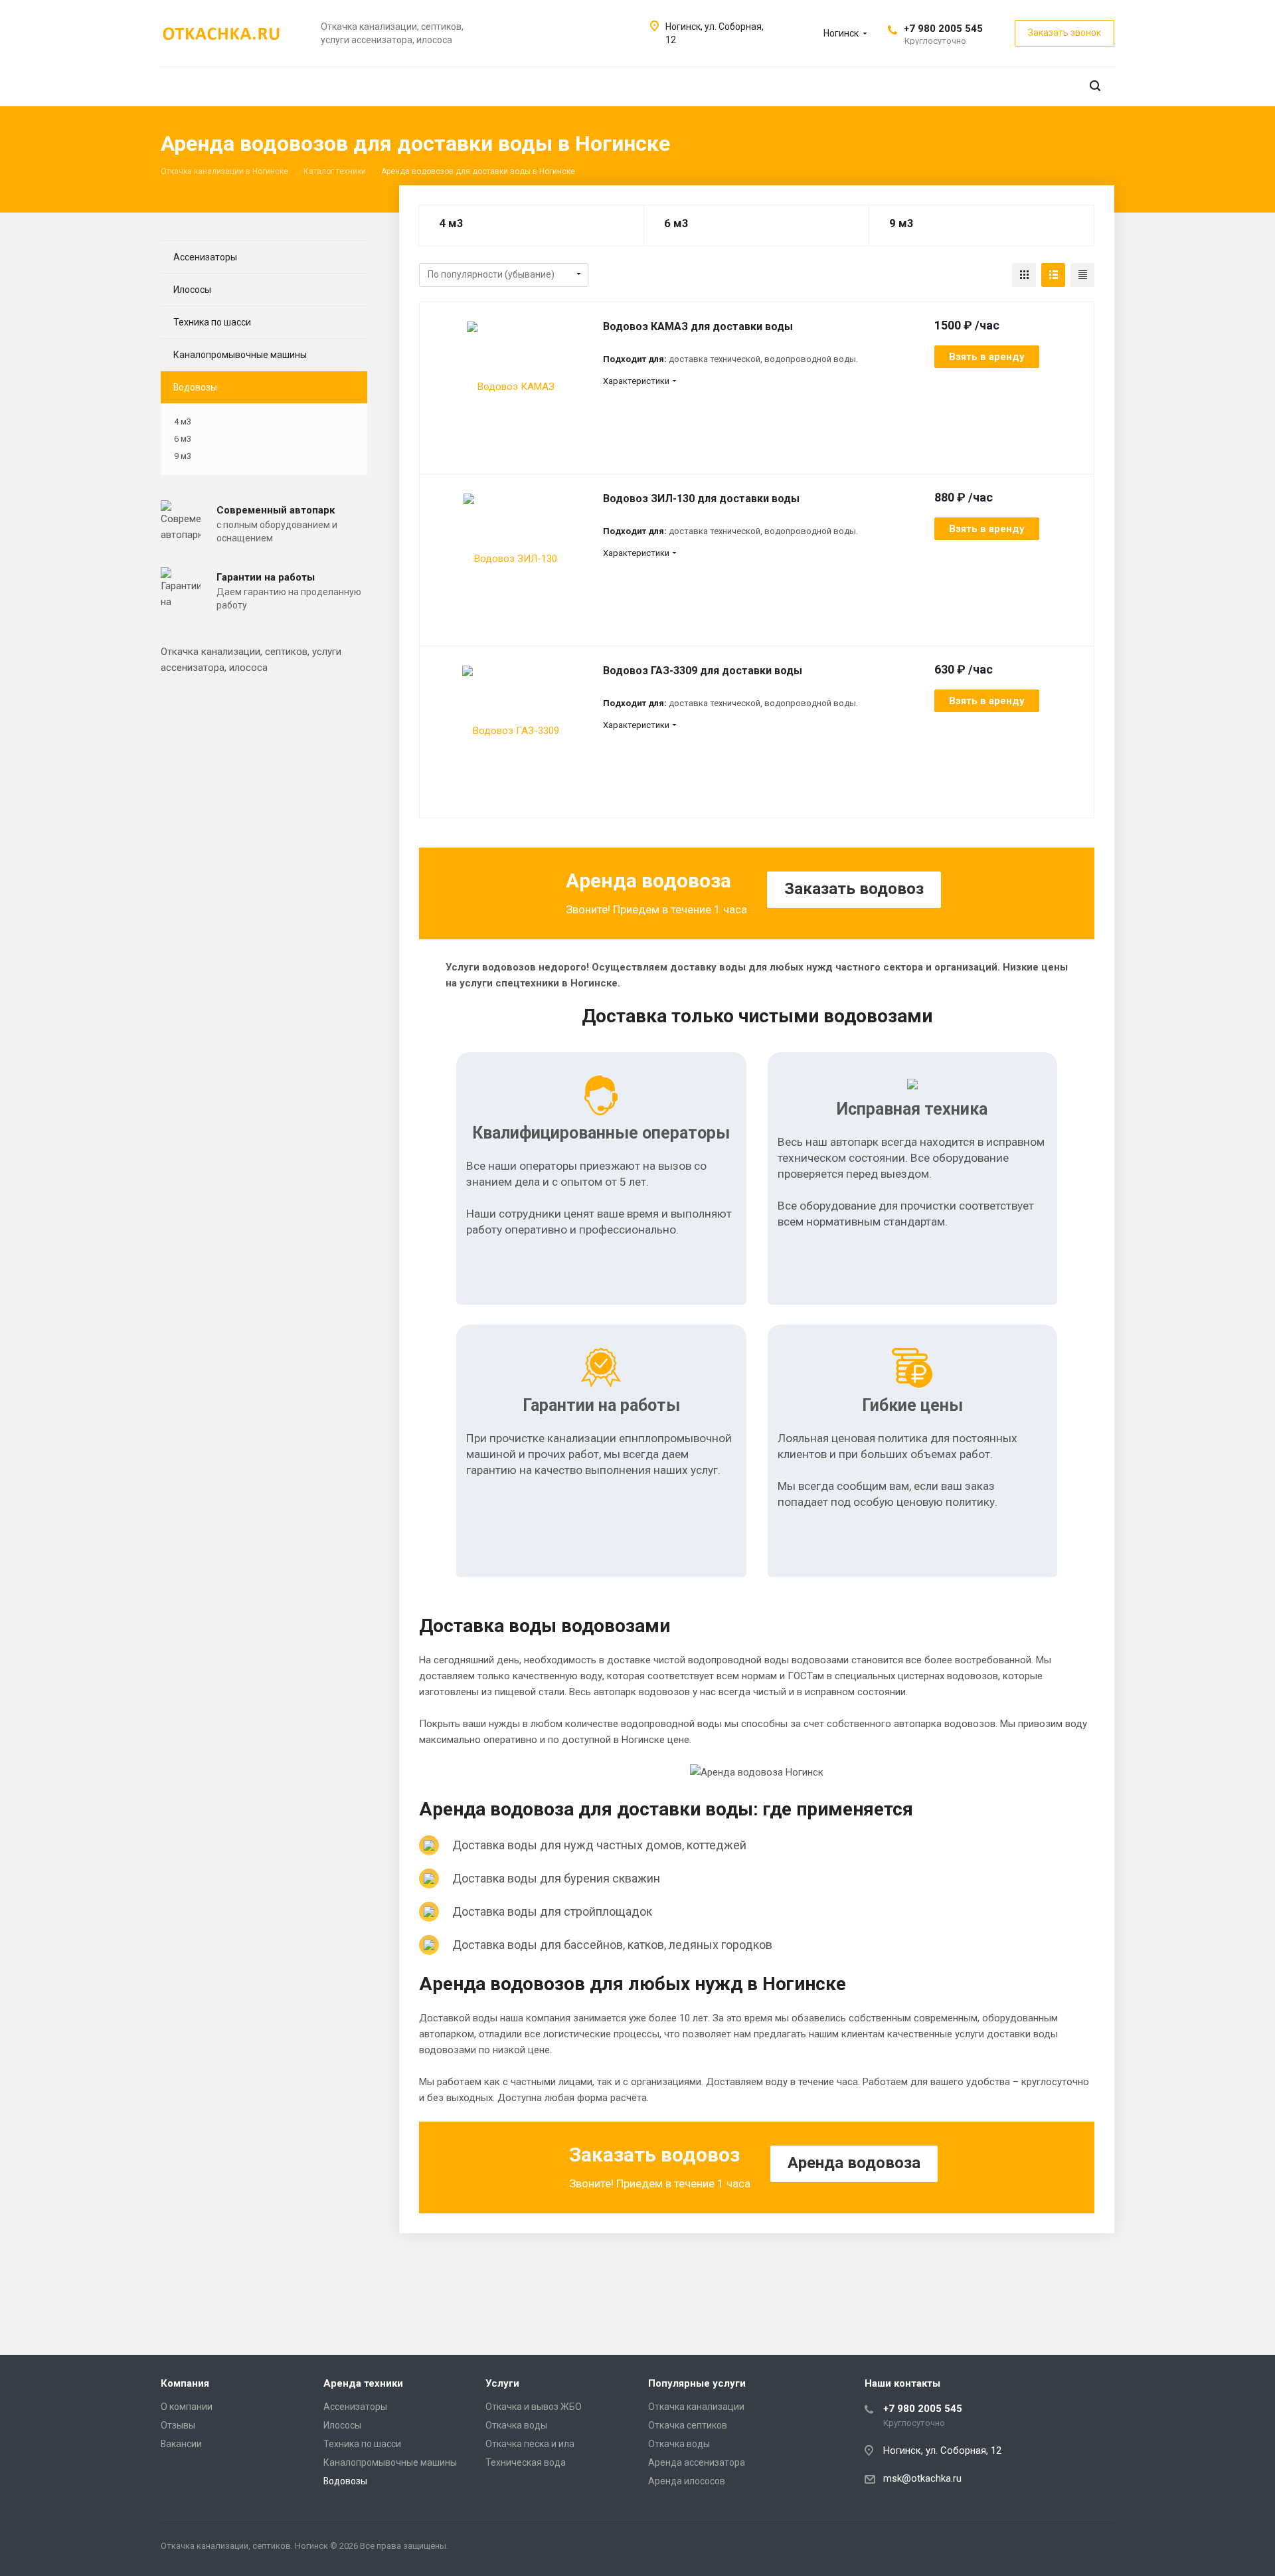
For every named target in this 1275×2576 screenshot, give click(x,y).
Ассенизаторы (205, 257)
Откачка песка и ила (530, 2444)
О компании (187, 2407)
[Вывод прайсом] (1082, 275)
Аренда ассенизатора (697, 2462)
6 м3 (676, 223)
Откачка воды (516, 2425)
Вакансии (181, 2444)
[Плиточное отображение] (1024, 275)
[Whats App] (1101, 2548)
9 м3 (901, 223)
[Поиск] (1095, 86)
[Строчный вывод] (1053, 275)
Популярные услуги (697, 2383)
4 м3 (451, 223)
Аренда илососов (687, 2481)
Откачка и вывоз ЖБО (534, 2407)
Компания (185, 2383)
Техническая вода (526, 2462)
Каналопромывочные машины (240, 355)
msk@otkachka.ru (922, 2478)
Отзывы (178, 2425)
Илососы (192, 290)
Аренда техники (363, 2383)
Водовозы (195, 387)
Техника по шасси (212, 322)
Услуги (502, 2383)
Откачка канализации (696, 2407)
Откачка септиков (688, 2425)
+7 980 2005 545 (943, 29)
